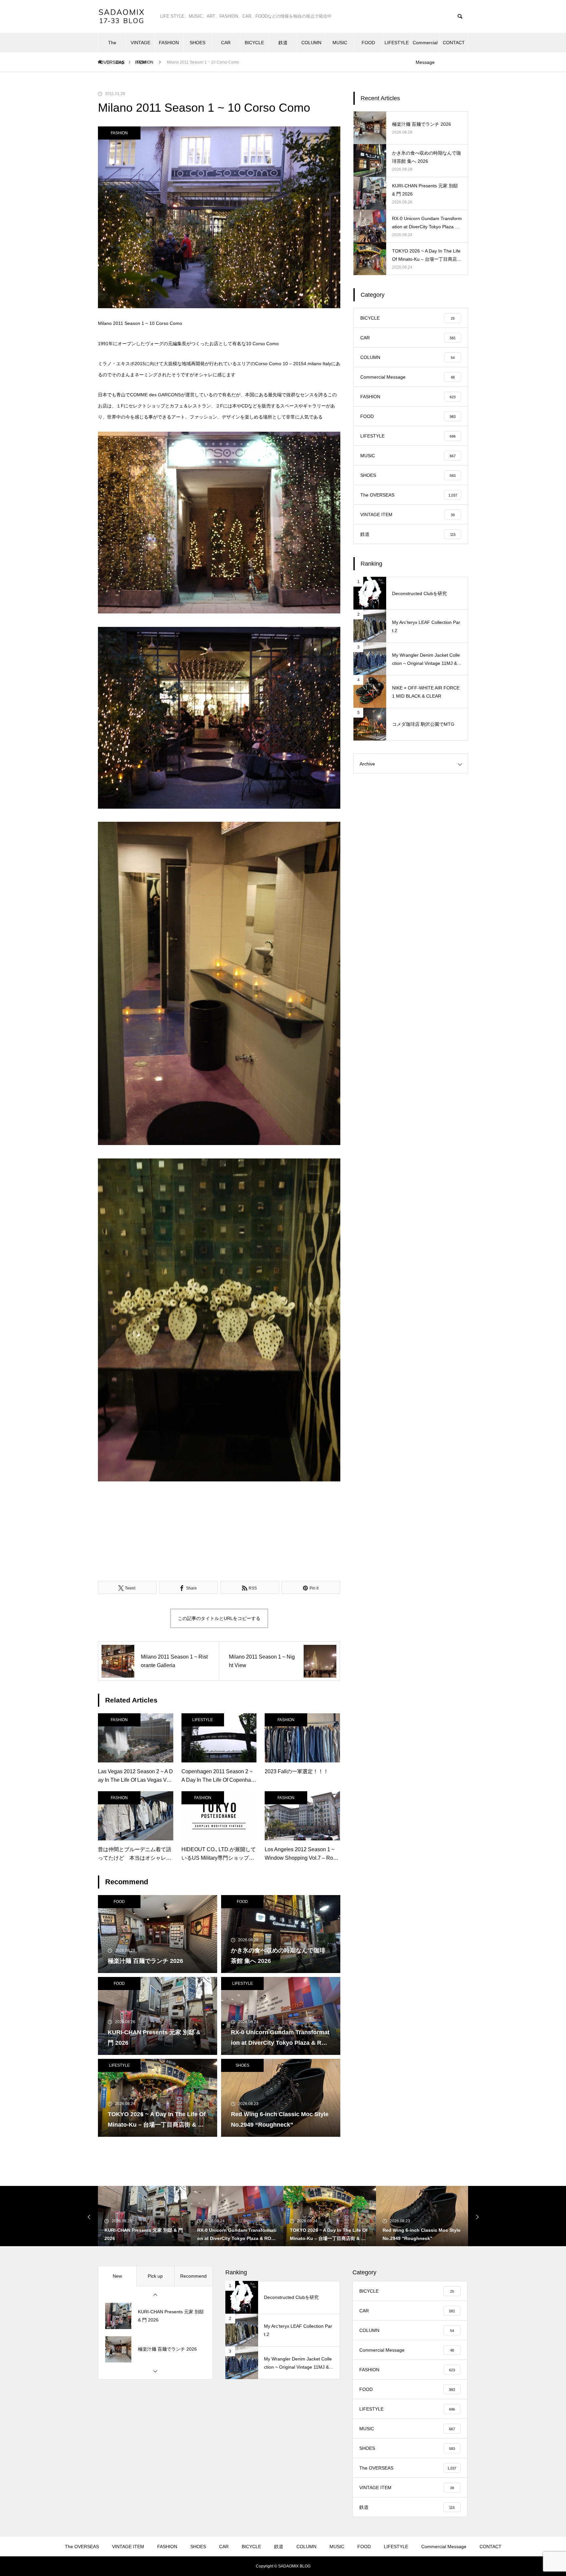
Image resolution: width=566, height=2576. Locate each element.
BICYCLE (254, 43)
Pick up (155, 2276)
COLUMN (311, 43)
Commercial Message (425, 46)
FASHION (169, 43)
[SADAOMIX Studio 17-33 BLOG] (123, 16)
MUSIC (340, 43)
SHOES (198, 43)
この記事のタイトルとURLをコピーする (219, 1618)
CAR (226, 43)
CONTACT (454, 43)
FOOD (368, 43)
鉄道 (283, 43)
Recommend (193, 2276)
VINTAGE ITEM (141, 46)
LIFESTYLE (397, 43)
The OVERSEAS (112, 46)
